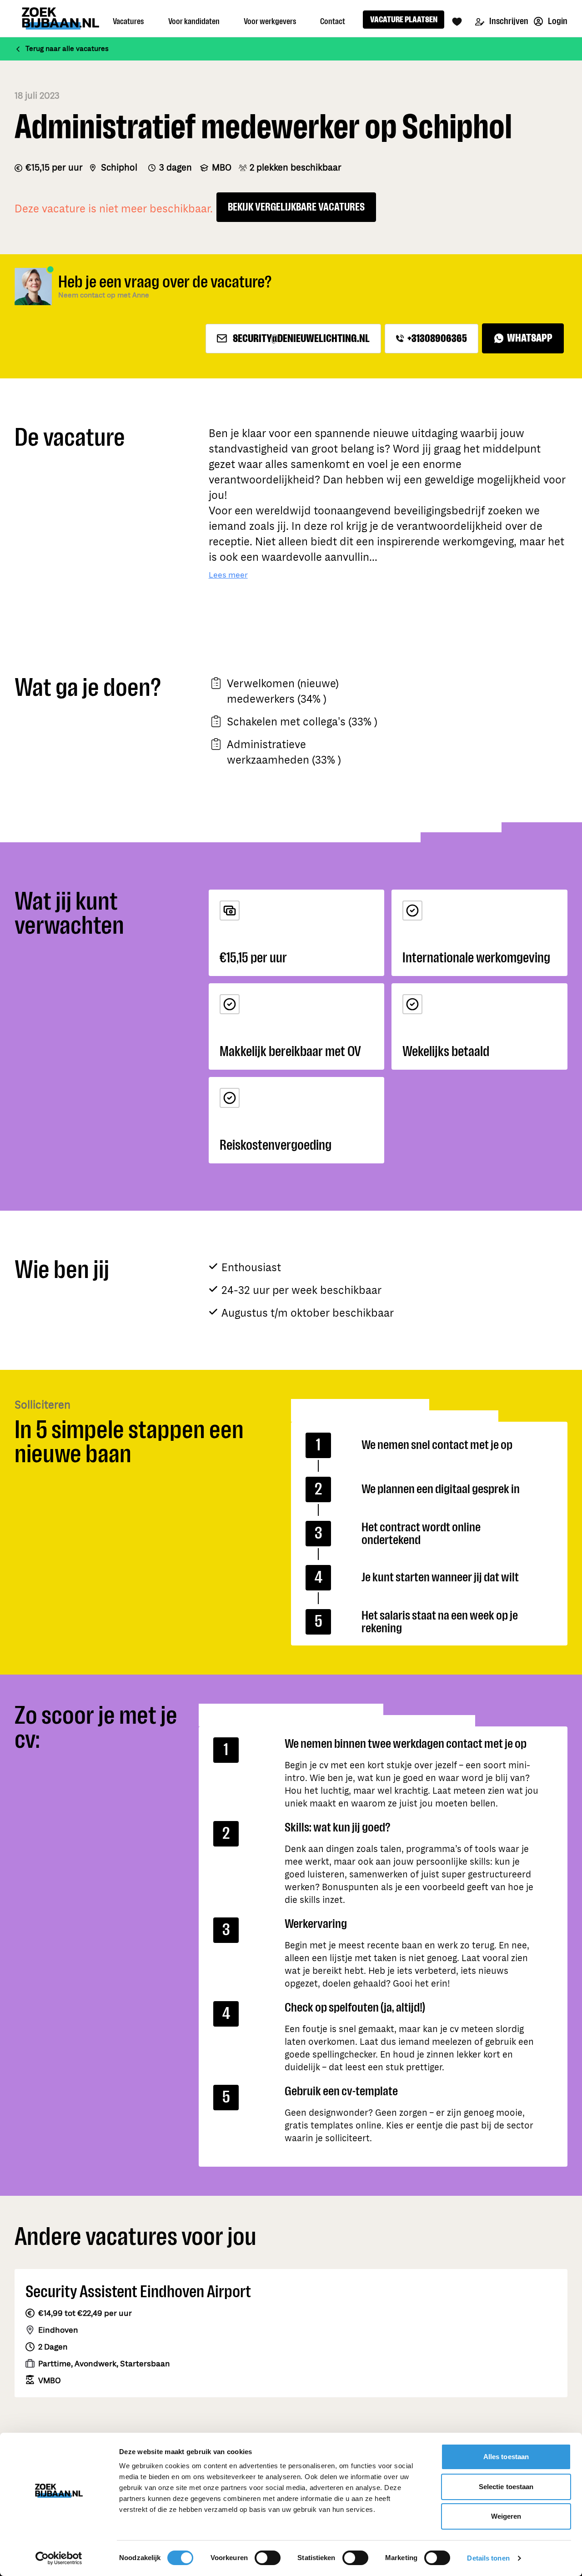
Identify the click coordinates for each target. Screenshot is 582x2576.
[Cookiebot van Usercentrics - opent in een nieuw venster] (59, 2558)
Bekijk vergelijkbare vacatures (296, 207)
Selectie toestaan (506, 2487)
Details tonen (488, 2558)
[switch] (268, 2558)
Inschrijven (508, 21)
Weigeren (506, 2516)
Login (557, 21)
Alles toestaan (506, 2457)
